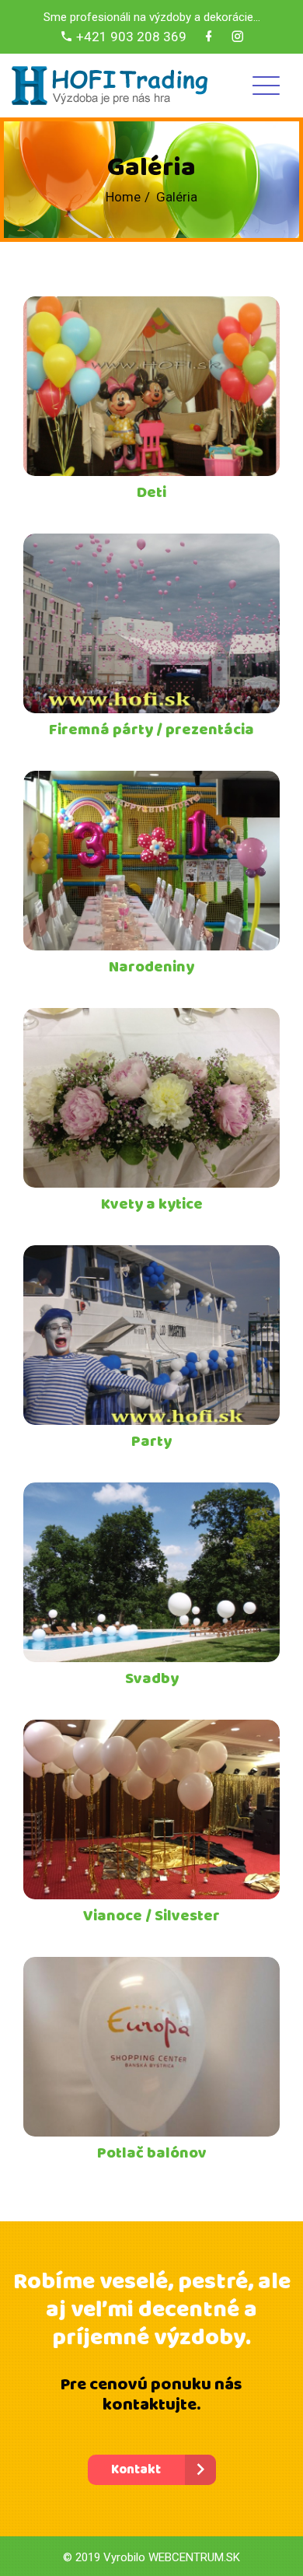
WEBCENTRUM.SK (194, 2557)
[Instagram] (237, 37)
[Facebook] (209, 37)
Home (123, 197)
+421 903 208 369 (130, 37)
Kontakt (136, 2470)
